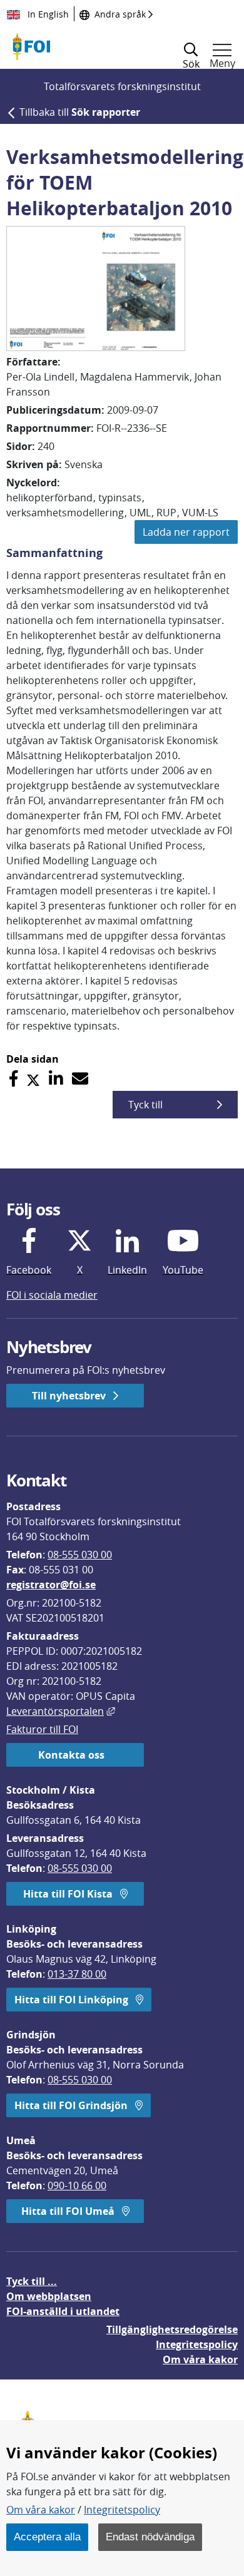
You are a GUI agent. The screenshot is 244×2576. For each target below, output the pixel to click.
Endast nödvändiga (150, 2537)
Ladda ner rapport (186, 532)
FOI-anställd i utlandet (63, 2311)
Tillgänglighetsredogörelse (172, 2329)
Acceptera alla (47, 2537)
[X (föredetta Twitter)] (33, 1079)
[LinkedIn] (56, 1079)
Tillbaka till (80, 112)
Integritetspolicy (122, 2510)
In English (47, 14)
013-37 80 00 (77, 1974)
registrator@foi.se (51, 1585)
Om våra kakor (41, 2510)
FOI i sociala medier (52, 1295)
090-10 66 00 (77, 2185)
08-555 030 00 (80, 1555)
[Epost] (80, 1079)
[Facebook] (13, 1079)
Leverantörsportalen (61, 1711)
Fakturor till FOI (42, 1729)
